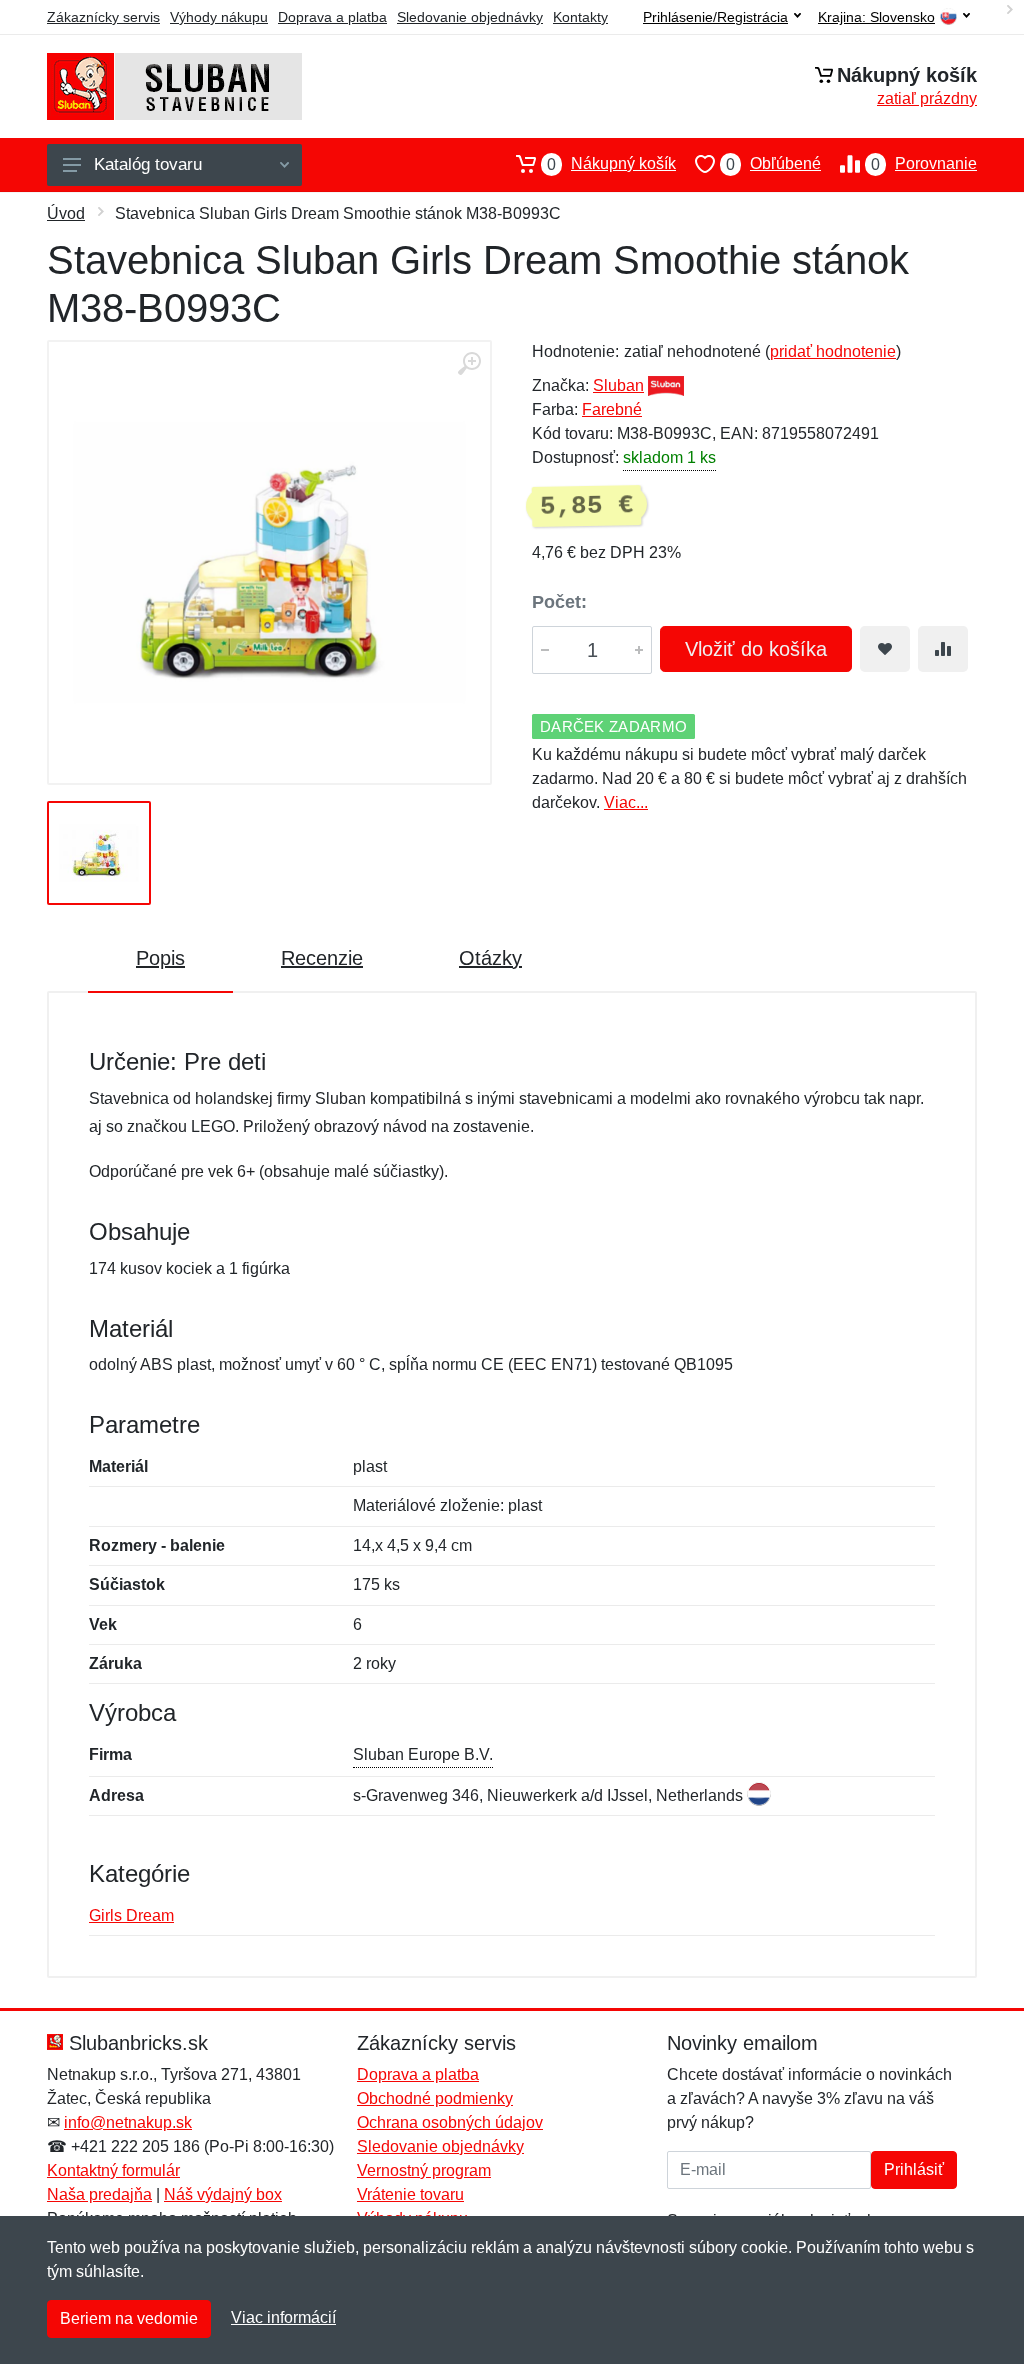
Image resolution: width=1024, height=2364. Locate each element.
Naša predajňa (99, 2194)
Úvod (66, 213)
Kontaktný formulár (113, 2170)
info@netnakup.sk (128, 2122)
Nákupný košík (611, 164)
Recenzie (322, 958)
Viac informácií (283, 2317)
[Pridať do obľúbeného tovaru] (885, 649)
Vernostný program (424, 2170)
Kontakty (580, 17)
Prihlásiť (914, 2169)
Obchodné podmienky (435, 2098)
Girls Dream (131, 1915)
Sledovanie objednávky (470, 17)
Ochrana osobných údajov (450, 2122)
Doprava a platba (332, 17)
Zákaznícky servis (103, 17)
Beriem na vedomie (129, 2318)
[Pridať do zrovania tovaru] (943, 649)
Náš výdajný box (223, 2194)
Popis (160, 958)
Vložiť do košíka (756, 649)
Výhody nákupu (219, 17)
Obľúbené (773, 164)
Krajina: (876, 17)
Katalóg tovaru (148, 164)
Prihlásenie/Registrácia (715, 17)
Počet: (559, 602)
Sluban (618, 385)
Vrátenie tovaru (410, 2194)
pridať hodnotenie (833, 351)
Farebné (612, 409)
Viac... (626, 802)
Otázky (490, 958)
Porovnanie (924, 164)
